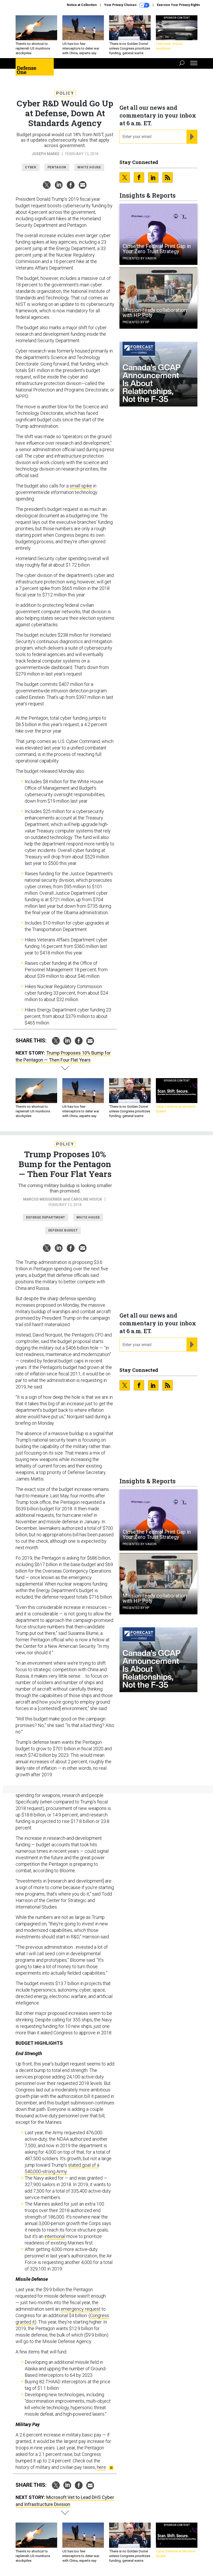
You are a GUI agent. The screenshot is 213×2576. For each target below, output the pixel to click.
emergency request (81, 2309)
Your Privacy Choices (121, 5)
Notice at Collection (82, 5)
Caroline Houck (86, 1199)
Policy (65, 93)
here (101, 2467)
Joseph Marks (46, 154)
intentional (55, 2236)
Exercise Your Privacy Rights (178, 5)
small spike (81, 486)
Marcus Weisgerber (42, 1199)
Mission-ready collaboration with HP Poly (155, 313)
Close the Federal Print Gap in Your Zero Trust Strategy (157, 249)
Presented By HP (136, 322)
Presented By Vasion (139, 258)
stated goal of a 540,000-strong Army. (62, 2168)
